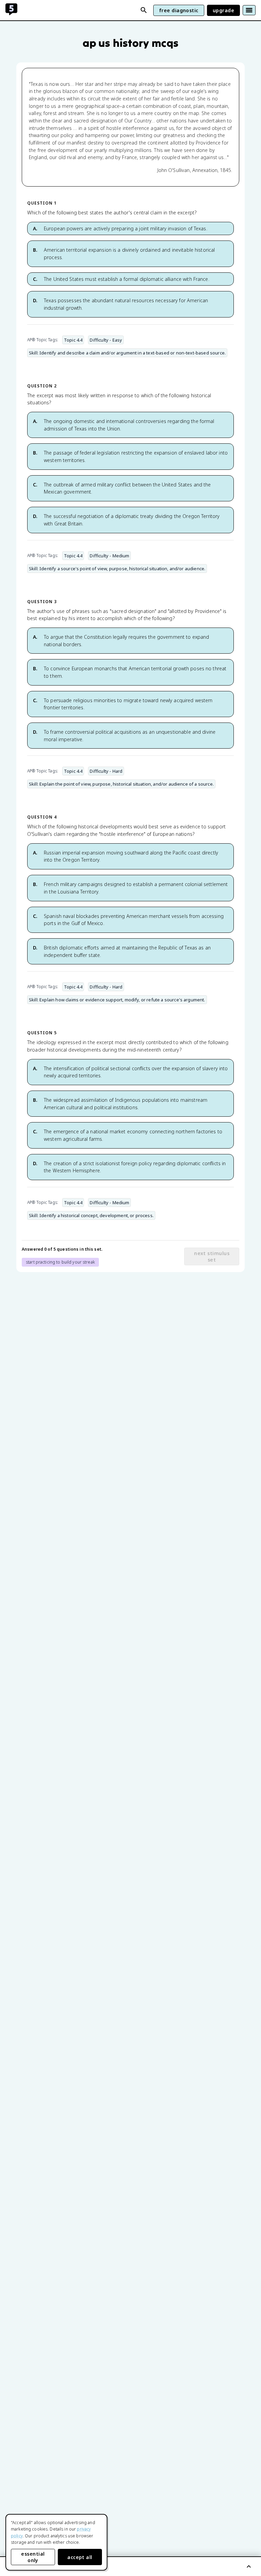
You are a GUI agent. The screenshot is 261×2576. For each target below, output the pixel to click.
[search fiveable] (144, 10)
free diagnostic (179, 10)
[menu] (249, 10)
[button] (130, 229)
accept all (80, 2557)
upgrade (223, 10)
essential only (33, 2557)
